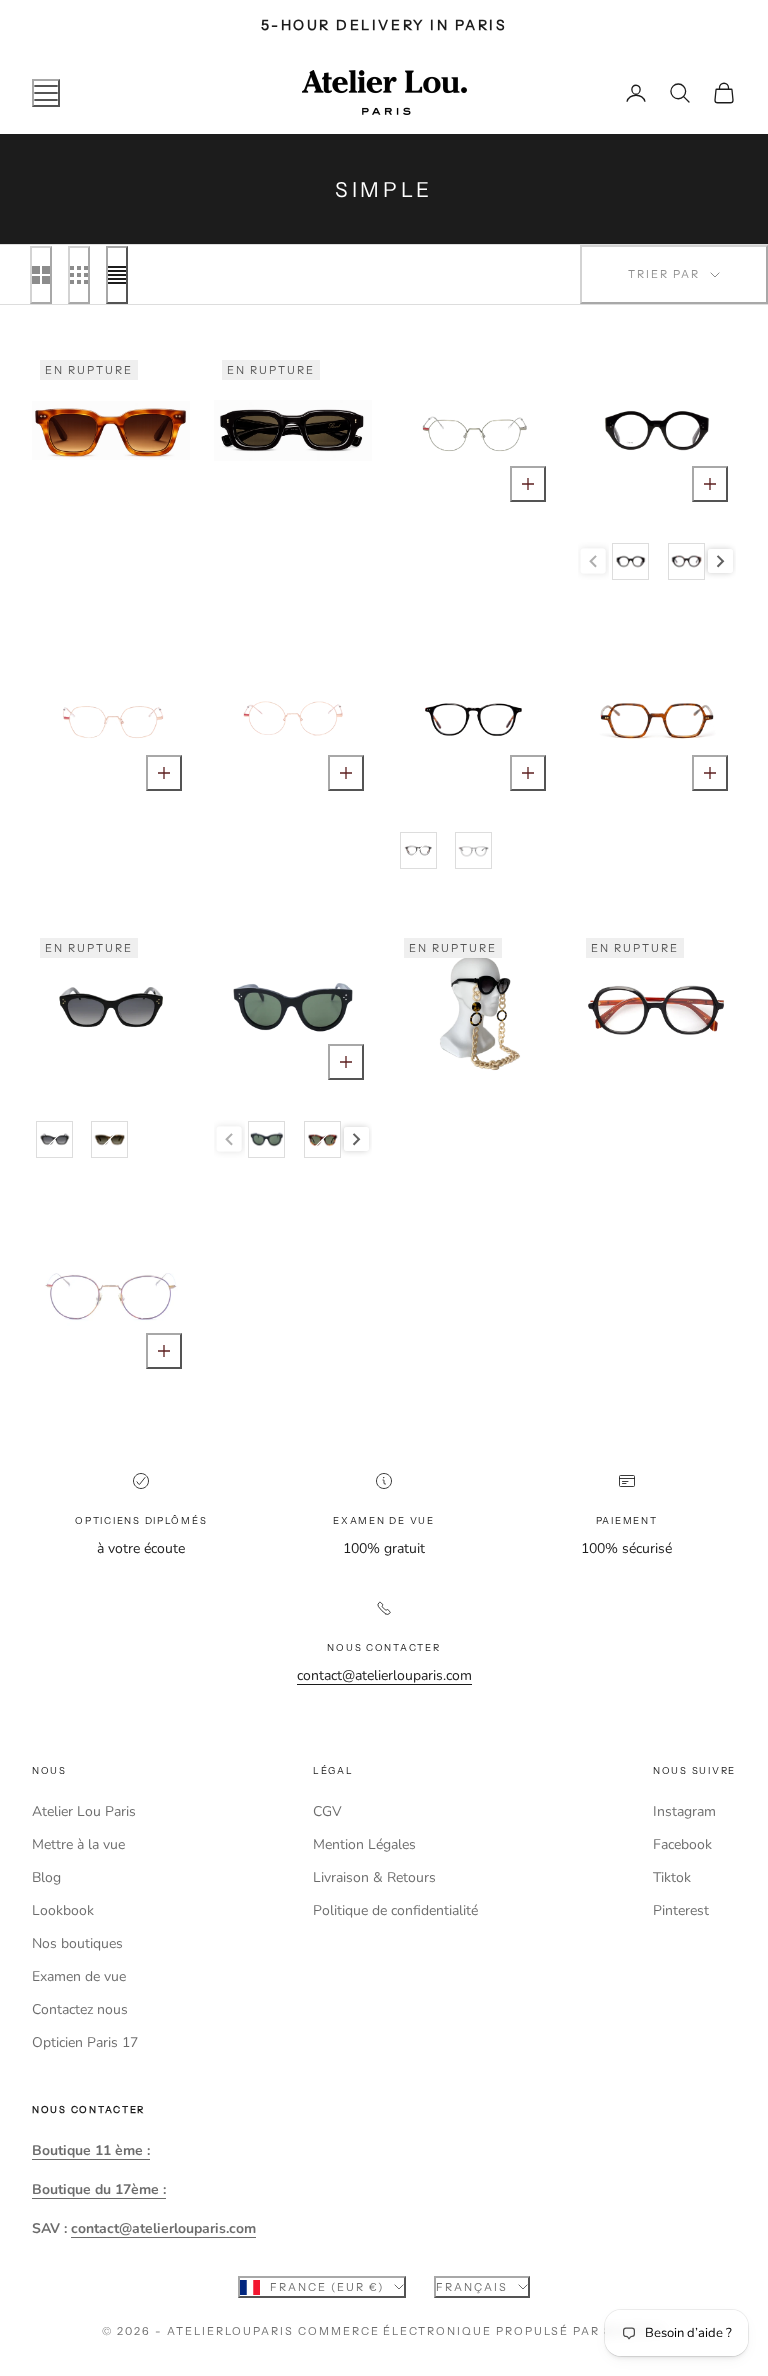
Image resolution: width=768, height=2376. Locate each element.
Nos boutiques (77, 1943)
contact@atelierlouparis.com (384, 1675)
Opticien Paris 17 (85, 2042)
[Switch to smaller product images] (79, 275)
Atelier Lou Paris (84, 1811)
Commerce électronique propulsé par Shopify (482, 2331)
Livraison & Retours (374, 1877)
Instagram (684, 1811)
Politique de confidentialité (395, 1910)
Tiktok (672, 1877)
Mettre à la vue (78, 1844)
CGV (327, 1811)
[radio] (629, 561)
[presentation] (720, 561)
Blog (46, 1877)
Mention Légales (364, 1844)
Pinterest (681, 1910)
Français (472, 2287)
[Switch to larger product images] (41, 275)
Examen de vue (79, 1976)
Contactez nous (80, 2009)
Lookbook (63, 1910)
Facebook (682, 1844)
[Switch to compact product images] (117, 275)
